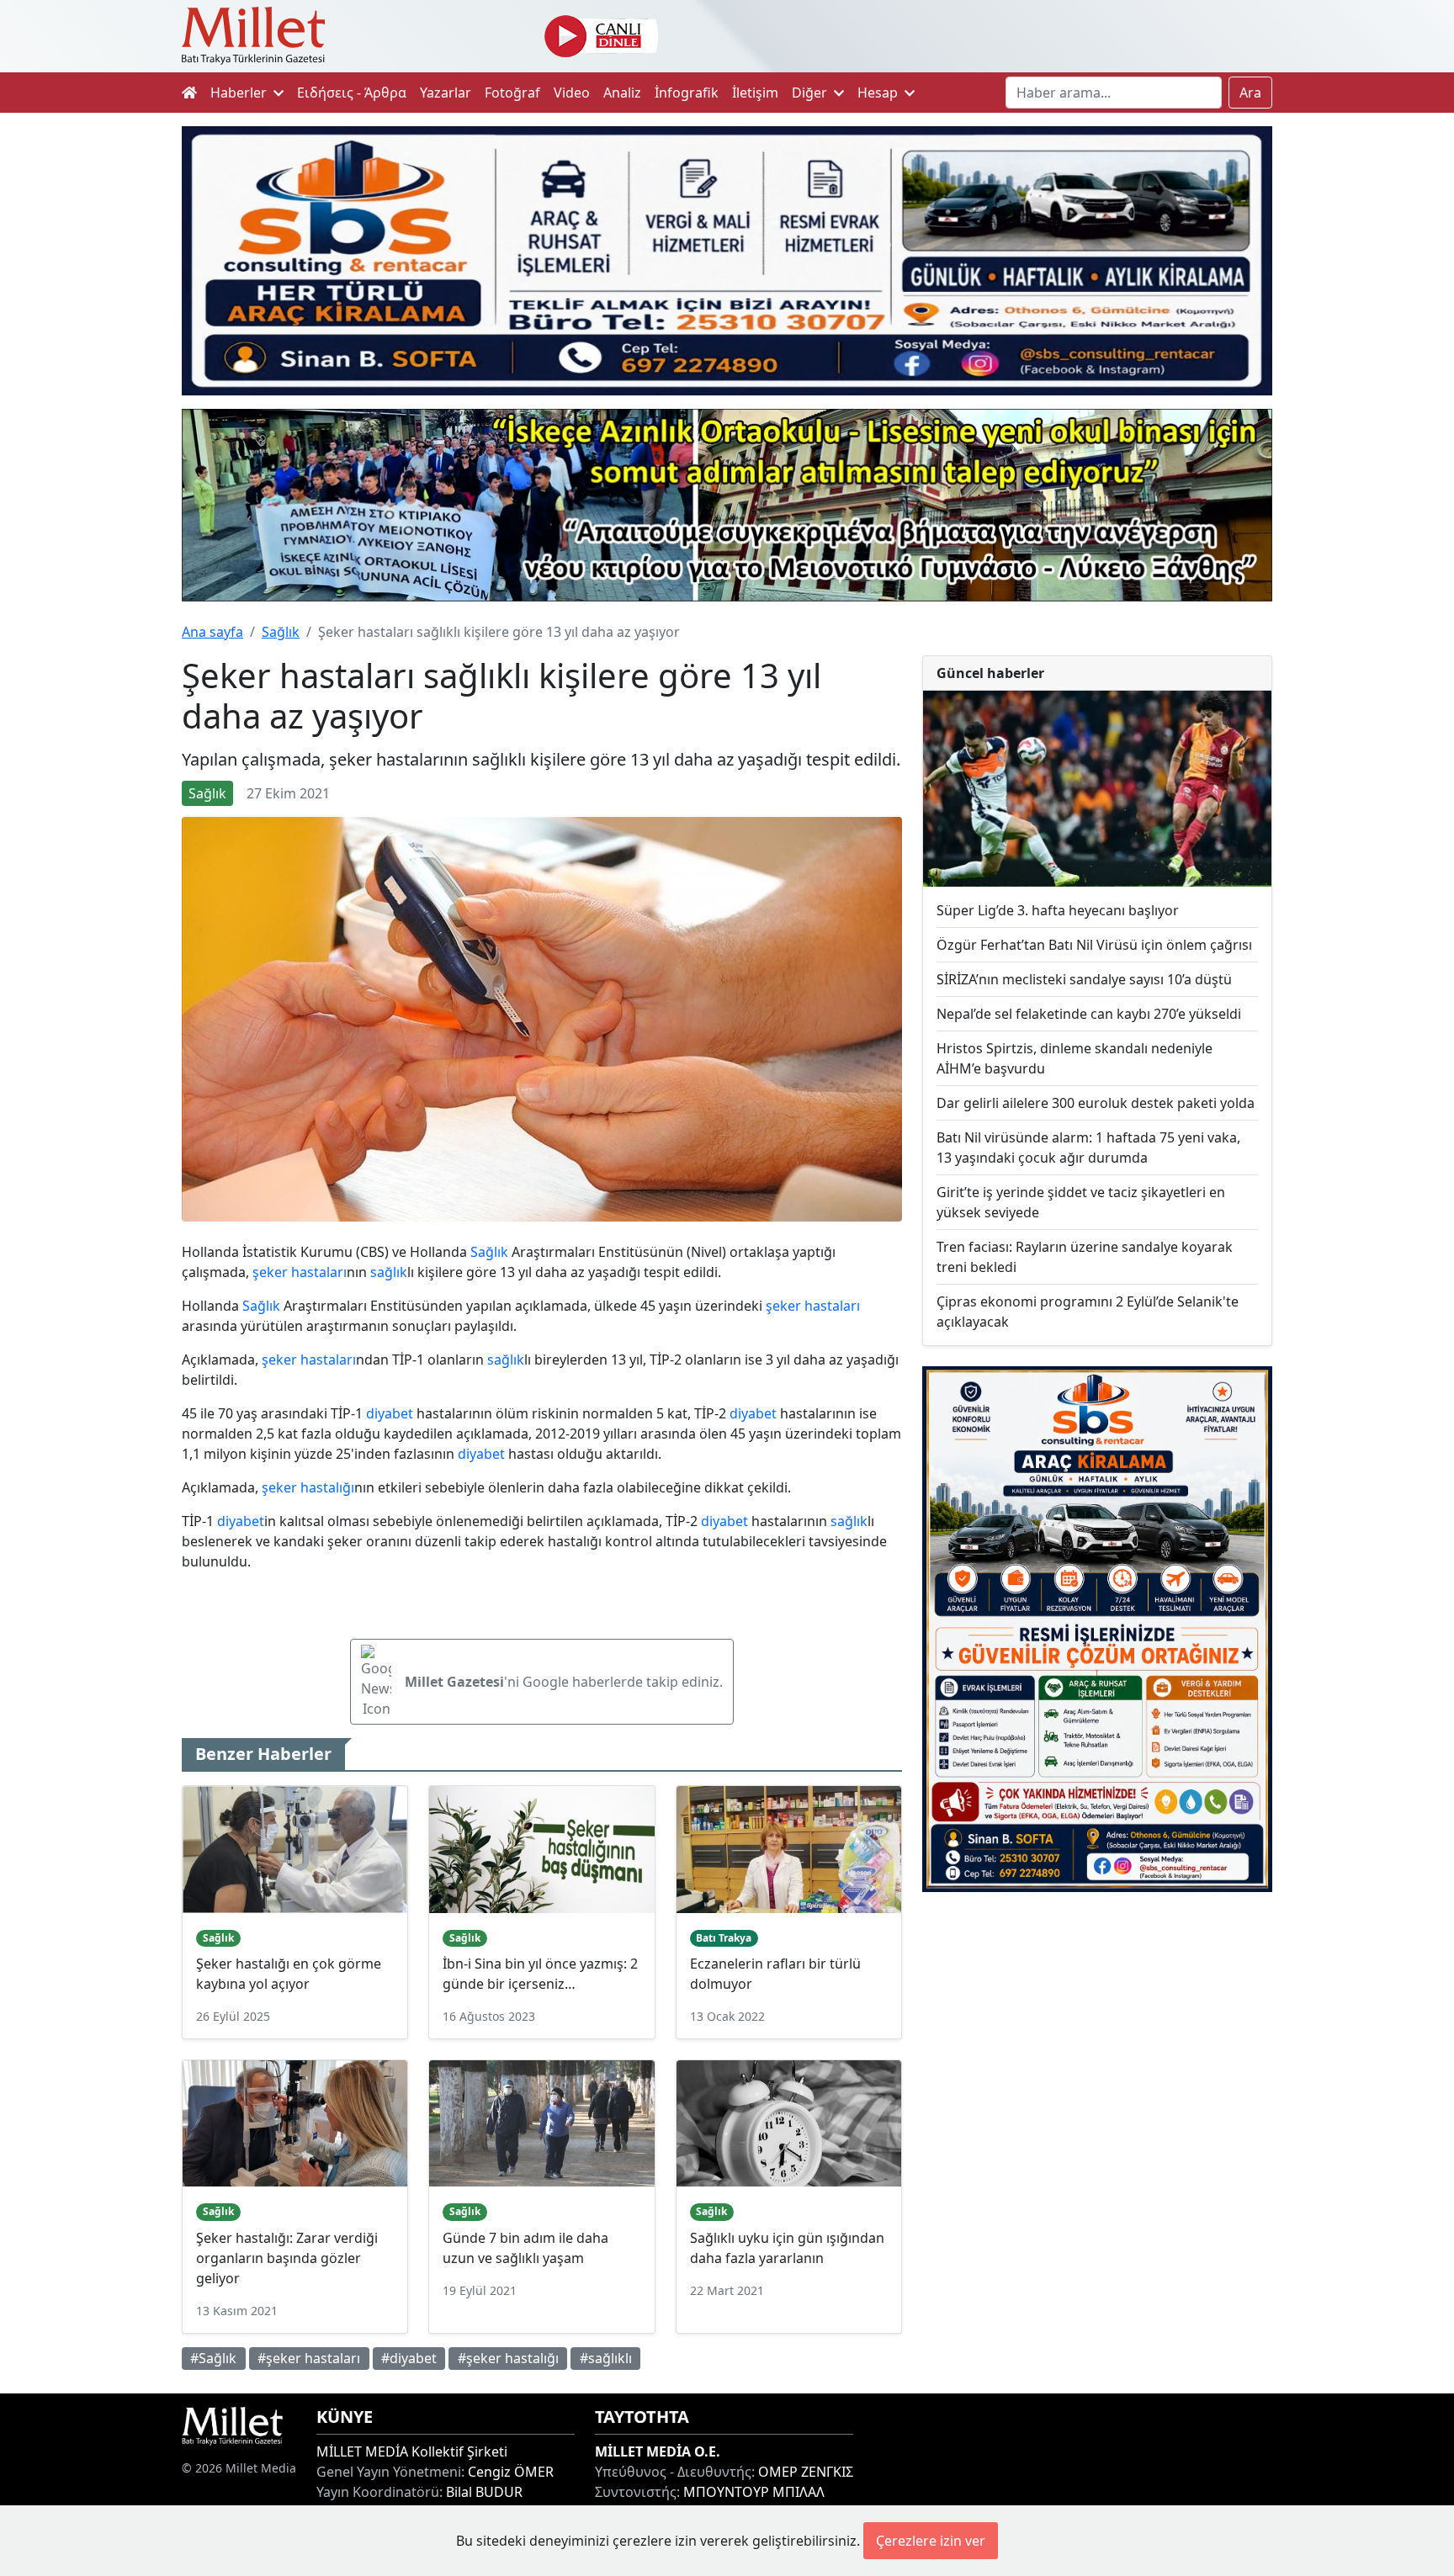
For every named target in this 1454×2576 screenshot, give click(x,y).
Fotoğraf (512, 93)
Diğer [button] (811, 93)
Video (572, 93)
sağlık (389, 1272)
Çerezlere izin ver (931, 2541)
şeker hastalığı (308, 1487)
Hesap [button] (879, 93)
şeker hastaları (300, 1272)
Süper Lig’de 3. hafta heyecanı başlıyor (1058, 910)
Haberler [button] (240, 93)
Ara (1250, 93)
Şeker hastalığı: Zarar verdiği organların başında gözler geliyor (287, 2258)
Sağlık (281, 632)
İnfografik (687, 93)
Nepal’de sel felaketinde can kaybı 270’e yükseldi (1089, 1014)
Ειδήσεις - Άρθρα (352, 93)
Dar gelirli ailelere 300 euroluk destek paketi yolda (1096, 1103)
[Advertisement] (1097, 2043)
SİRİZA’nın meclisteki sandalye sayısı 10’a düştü (1084, 979)
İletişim (755, 93)
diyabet (390, 1413)
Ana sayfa (212, 632)
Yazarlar (446, 93)
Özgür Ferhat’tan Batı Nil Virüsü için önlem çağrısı (1094, 945)
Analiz (622, 93)
